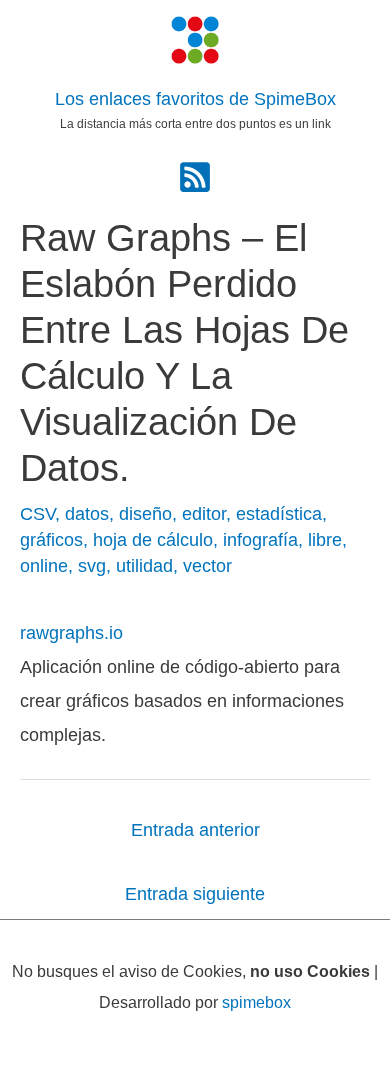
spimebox (256, 1002)
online (44, 565)
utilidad (144, 565)
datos (87, 513)
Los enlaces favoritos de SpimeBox (195, 99)
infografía (260, 539)
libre (325, 539)
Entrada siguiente (195, 893)
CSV (37, 513)
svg (92, 565)
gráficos (51, 539)
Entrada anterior (195, 829)
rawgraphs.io (71, 632)
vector (207, 565)
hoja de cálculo (153, 539)
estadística (279, 513)
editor (204, 513)
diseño (145, 513)
